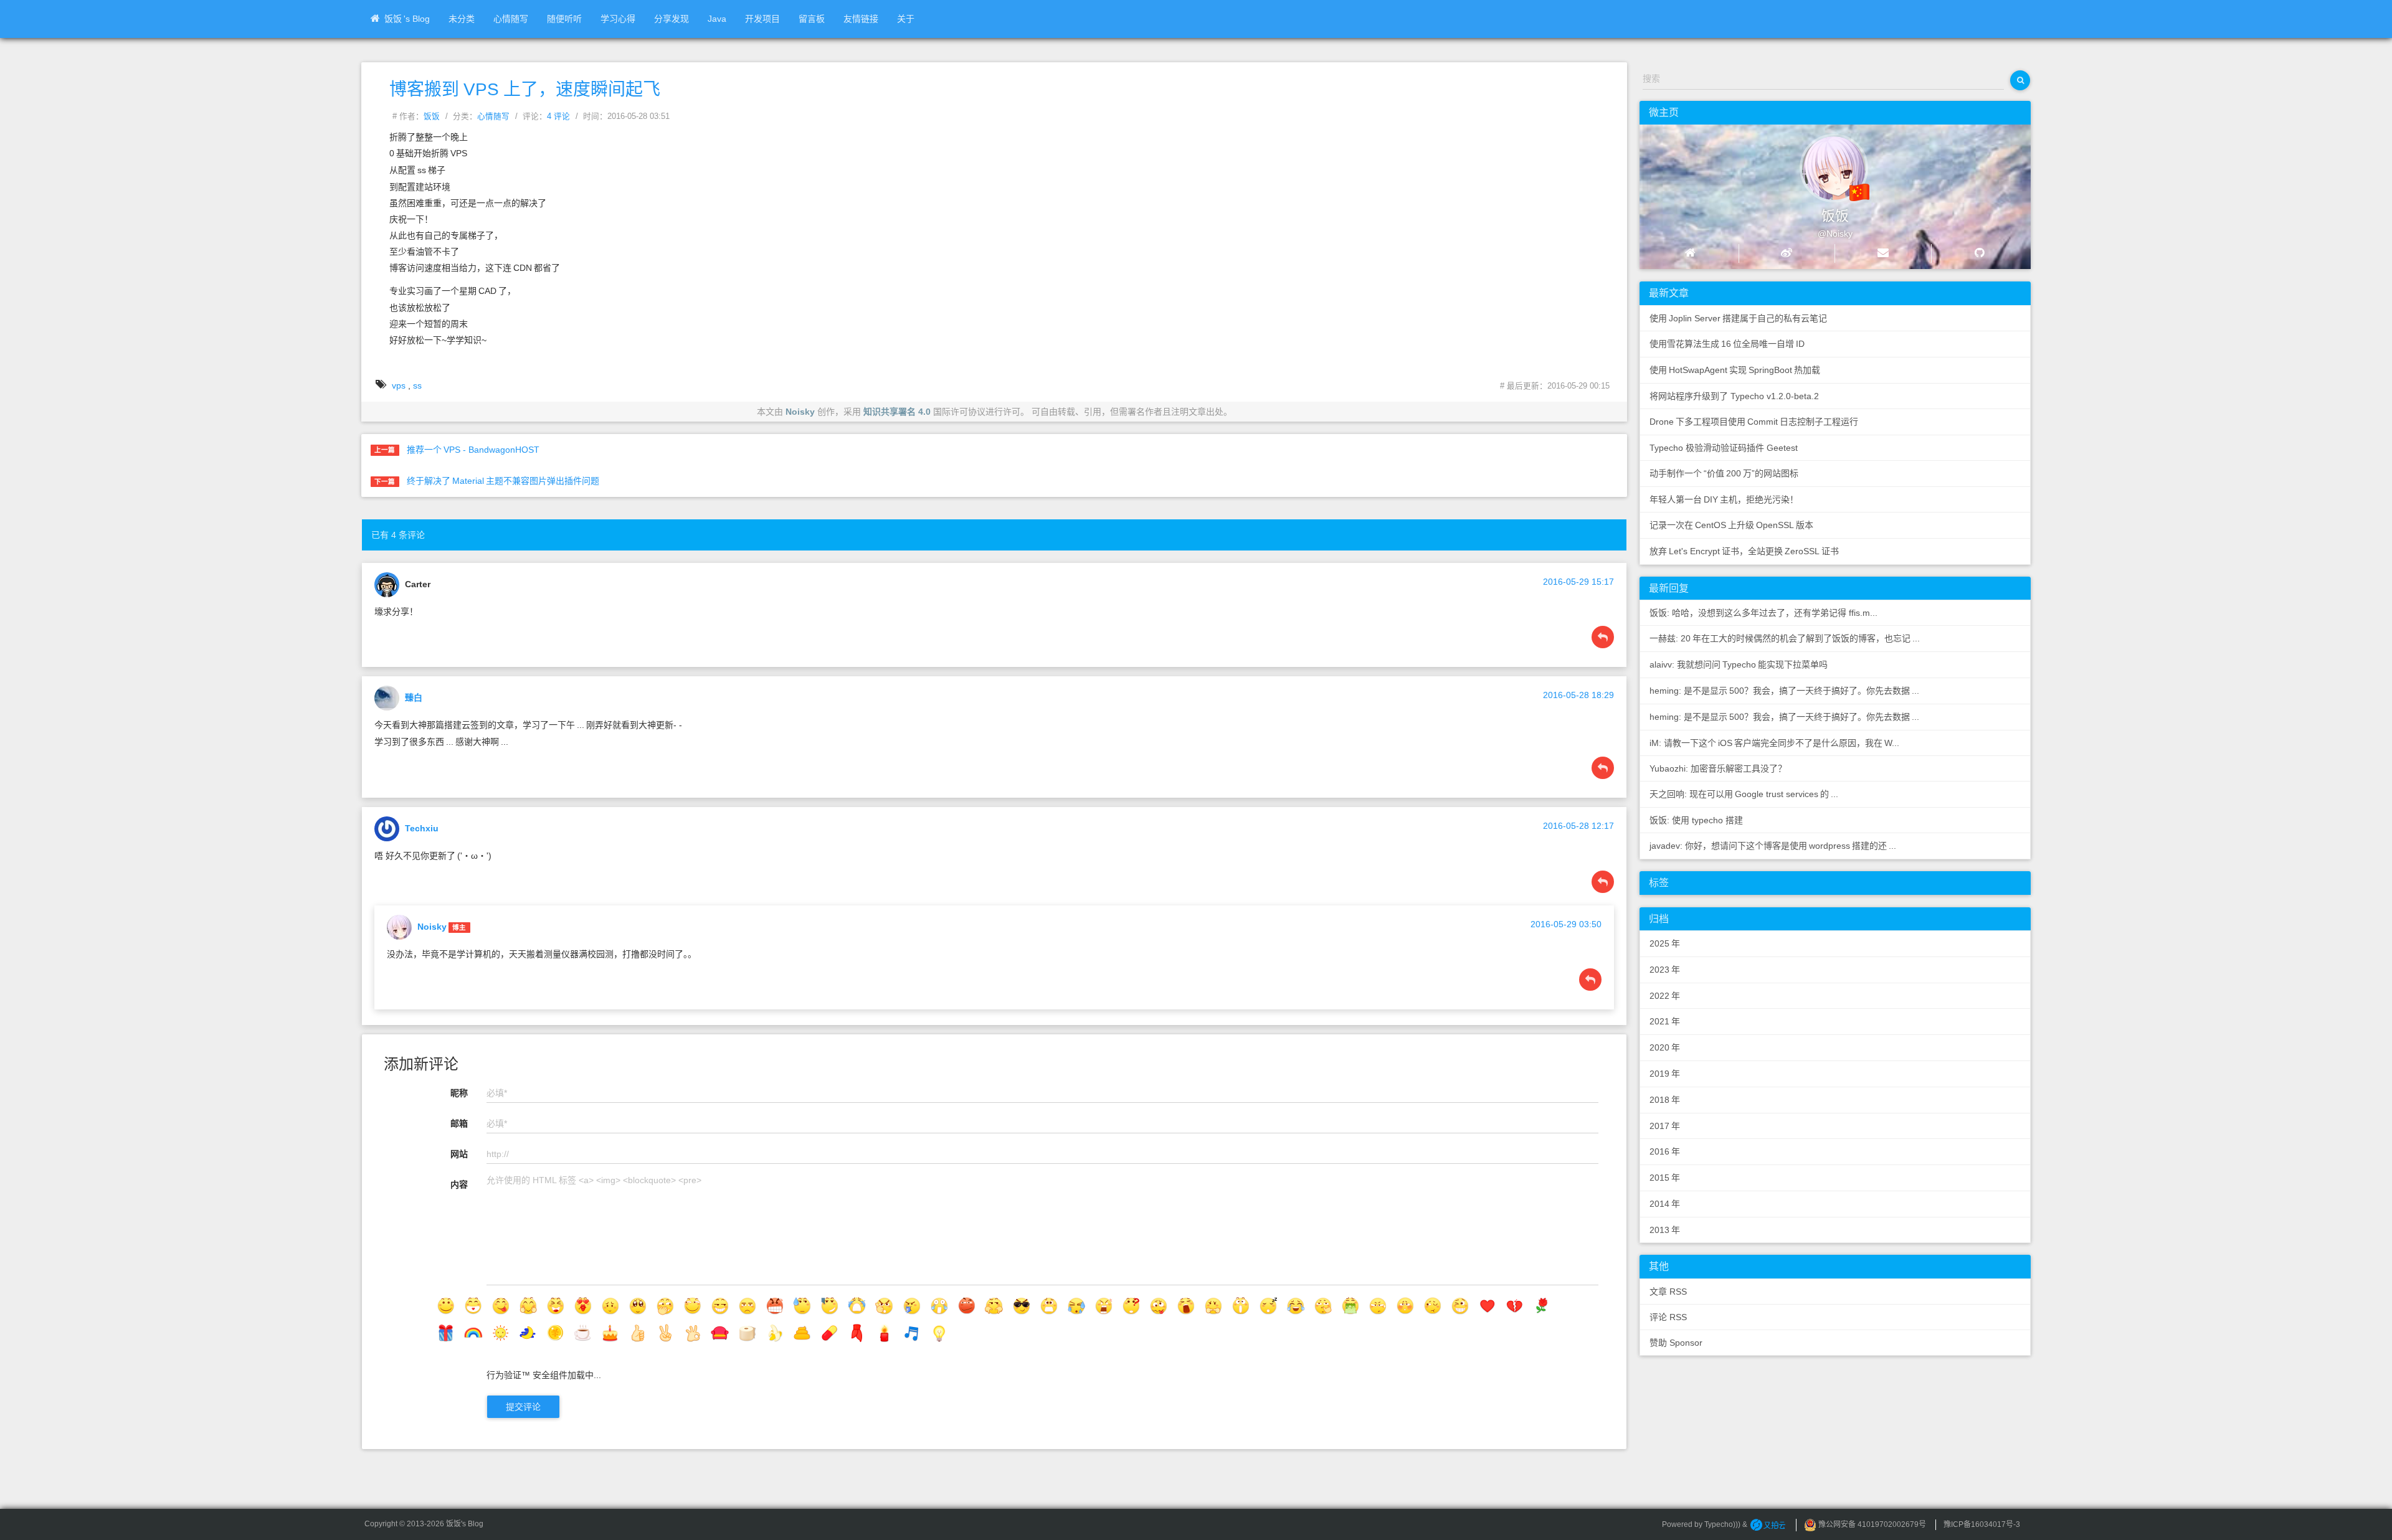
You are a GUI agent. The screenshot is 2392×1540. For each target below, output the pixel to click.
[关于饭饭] (1823, 163)
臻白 (414, 697)
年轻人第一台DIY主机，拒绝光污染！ (1724, 499)
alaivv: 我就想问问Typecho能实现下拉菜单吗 (1739, 664)
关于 (906, 19)
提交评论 (523, 1407)
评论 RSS (1668, 1317)
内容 (459, 1184)
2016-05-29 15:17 (1578, 582)
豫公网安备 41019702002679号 (1871, 1524)
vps (399, 385)
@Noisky (1835, 234)
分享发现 (672, 19)
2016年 (1665, 1151)
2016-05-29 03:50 (1566, 924)
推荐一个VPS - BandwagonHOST (473, 450)
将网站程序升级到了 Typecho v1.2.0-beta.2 (1734, 396)
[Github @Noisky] (1979, 253)
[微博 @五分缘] (1787, 253)
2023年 (1665, 970)
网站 (459, 1154)
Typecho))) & (1727, 1524)
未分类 (462, 19)
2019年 (1665, 1074)
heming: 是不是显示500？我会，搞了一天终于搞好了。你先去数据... (1784, 691)
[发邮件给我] (1883, 253)
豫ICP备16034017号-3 (1982, 1524)
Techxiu (422, 828)
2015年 (1665, 1178)
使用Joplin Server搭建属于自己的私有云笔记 (1738, 318)
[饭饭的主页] (1690, 253)
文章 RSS (1668, 1292)
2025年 (1665, 943)
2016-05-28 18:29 (1578, 695)
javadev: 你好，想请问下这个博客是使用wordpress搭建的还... (1773, 846)
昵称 (459, 1093)
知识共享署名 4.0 (897, 412)
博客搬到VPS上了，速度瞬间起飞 (525, 89)
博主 (459, 927)
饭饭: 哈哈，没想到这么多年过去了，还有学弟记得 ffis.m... (1763, 613)
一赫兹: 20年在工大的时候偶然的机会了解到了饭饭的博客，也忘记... (1785, 638)
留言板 (812, 19)
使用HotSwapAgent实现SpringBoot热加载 (1735, 370)
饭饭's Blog (407, 19)
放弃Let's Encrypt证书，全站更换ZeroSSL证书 (1744, 551)
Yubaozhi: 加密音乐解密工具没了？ (1718, 768)
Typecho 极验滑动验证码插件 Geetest (1724, 448)
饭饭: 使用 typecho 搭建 (1696, 820)
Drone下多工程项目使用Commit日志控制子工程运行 (1754, 422)
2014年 (1665, 1204)
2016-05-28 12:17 (1578, 826)
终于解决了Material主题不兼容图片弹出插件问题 (503, 481)
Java (717, 19)
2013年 (1665, 1230)
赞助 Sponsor (1676, 1343)
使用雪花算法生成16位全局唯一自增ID (1727, 344)
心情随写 (511, 19)
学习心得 (618, 19)
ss (417, 385)
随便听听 (564, 19)
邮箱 (459, 1123)
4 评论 (558, 116)
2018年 (1665, 1100)
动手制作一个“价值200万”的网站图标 (1724, 473)
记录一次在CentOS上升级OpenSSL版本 (1731, 525)
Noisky (800, 412)
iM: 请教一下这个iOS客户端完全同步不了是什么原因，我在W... (1774, 743)
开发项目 (762, 19)
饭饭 (432, 116)
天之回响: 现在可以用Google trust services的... (1744, 794)
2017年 (1665, 1126)
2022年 (1665, 996)
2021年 (1665, 1021)
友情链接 (861, 19)
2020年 (1665, 1047)
